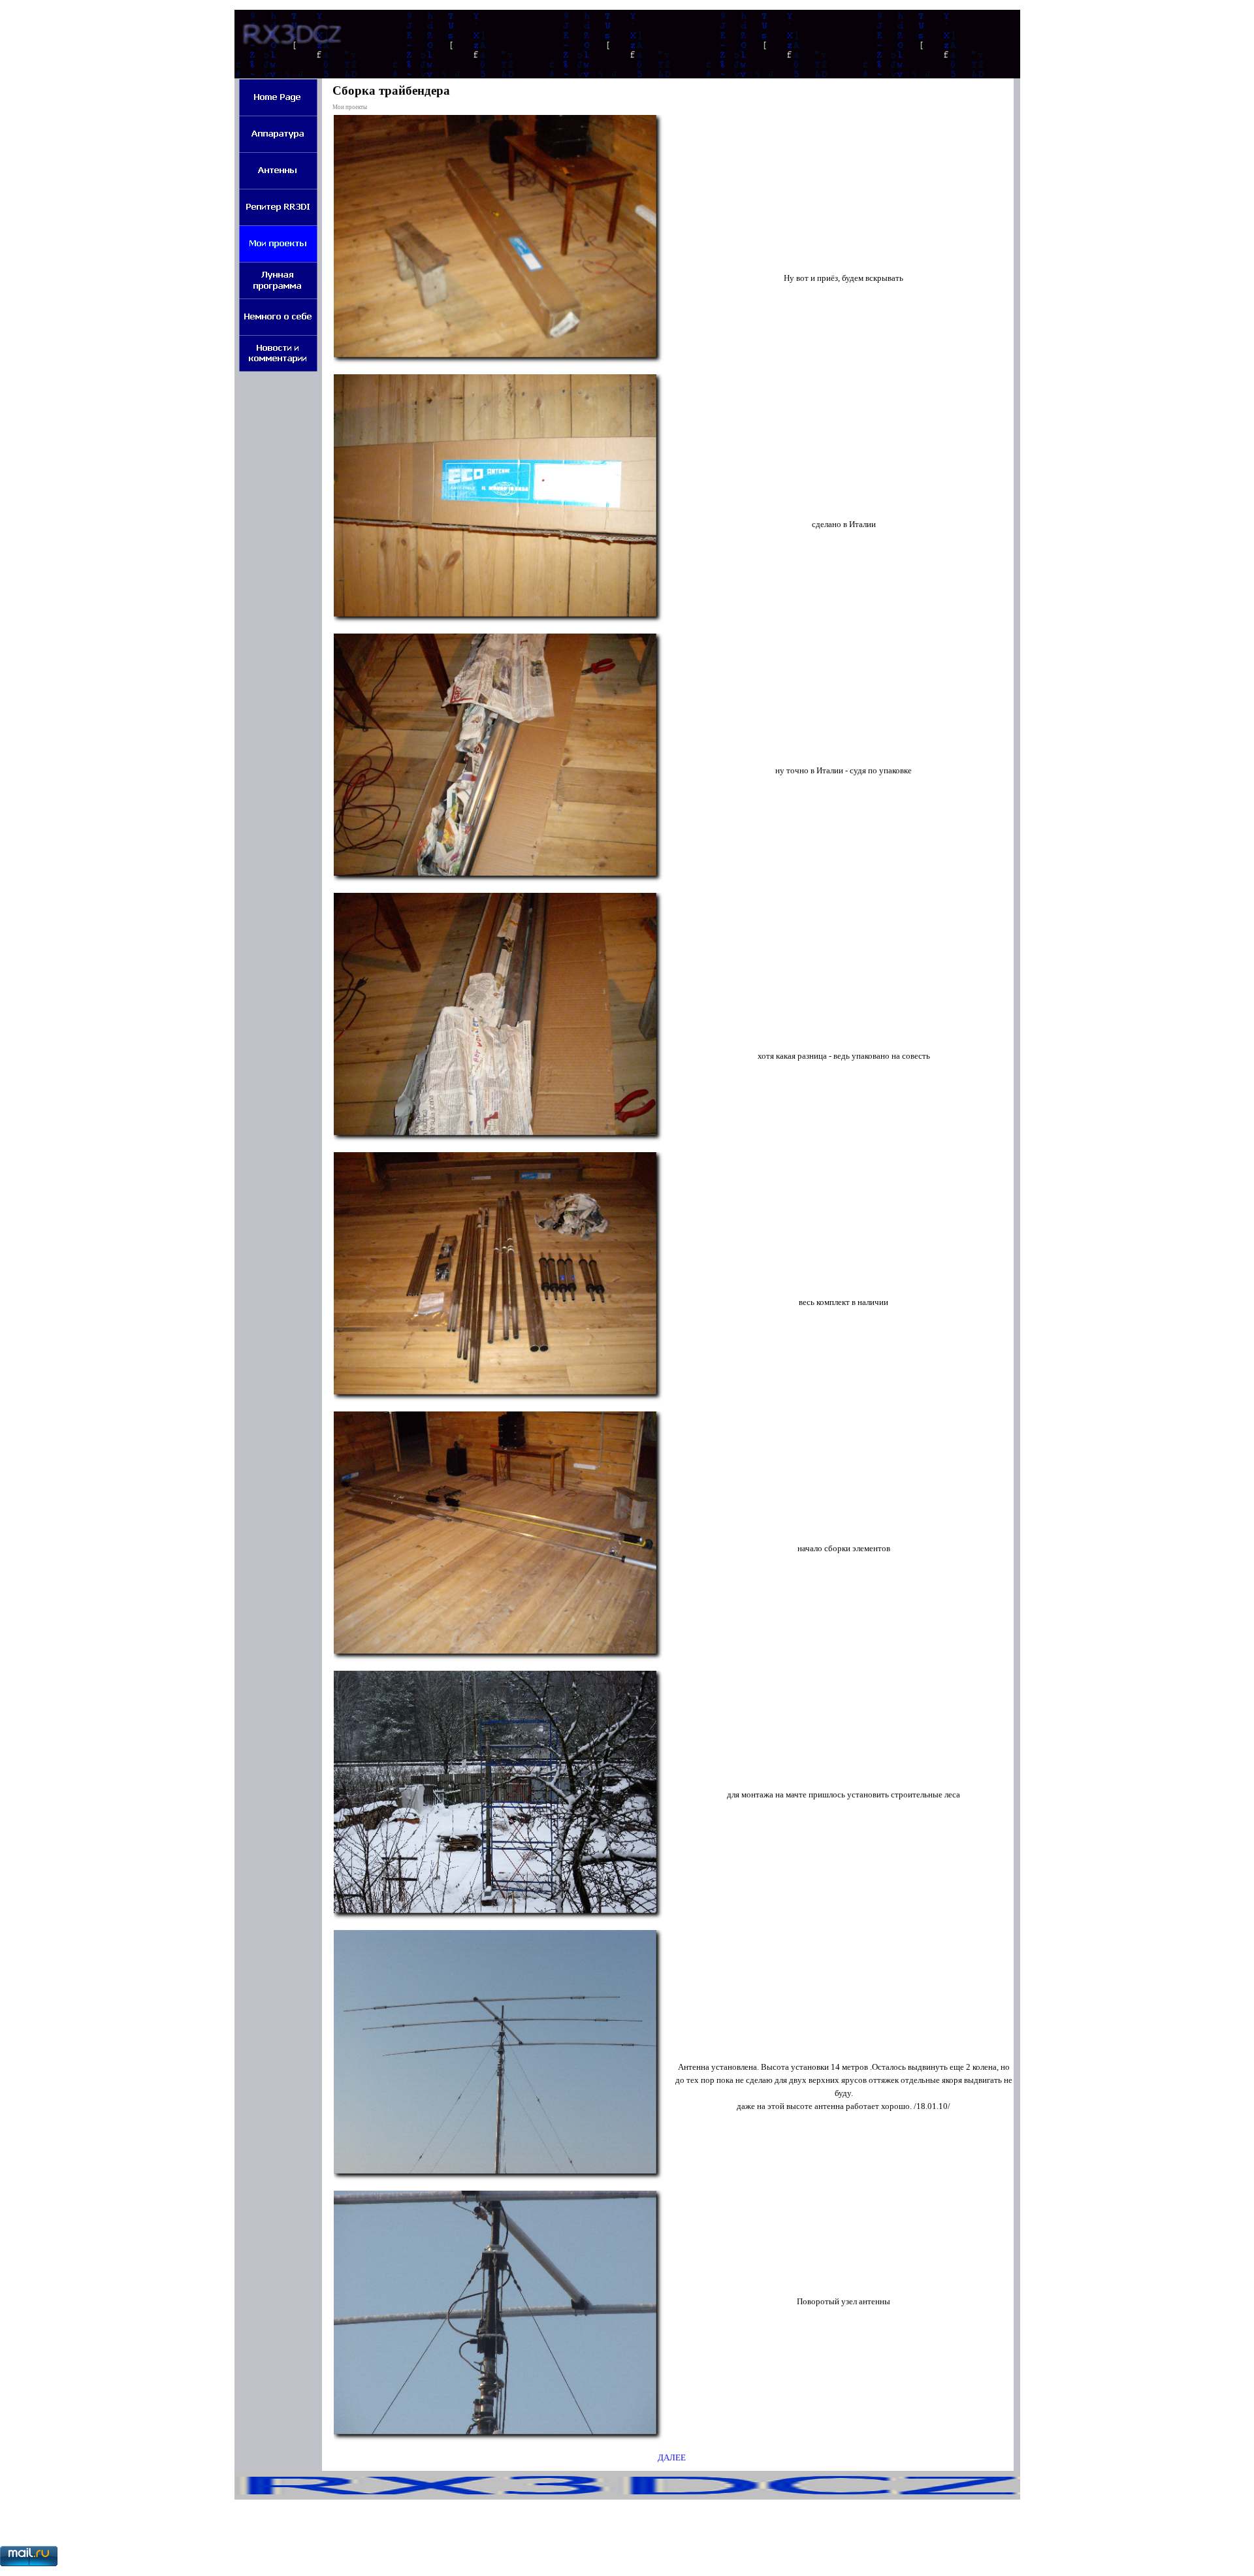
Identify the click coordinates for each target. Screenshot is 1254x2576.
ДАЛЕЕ (672, 2457)
